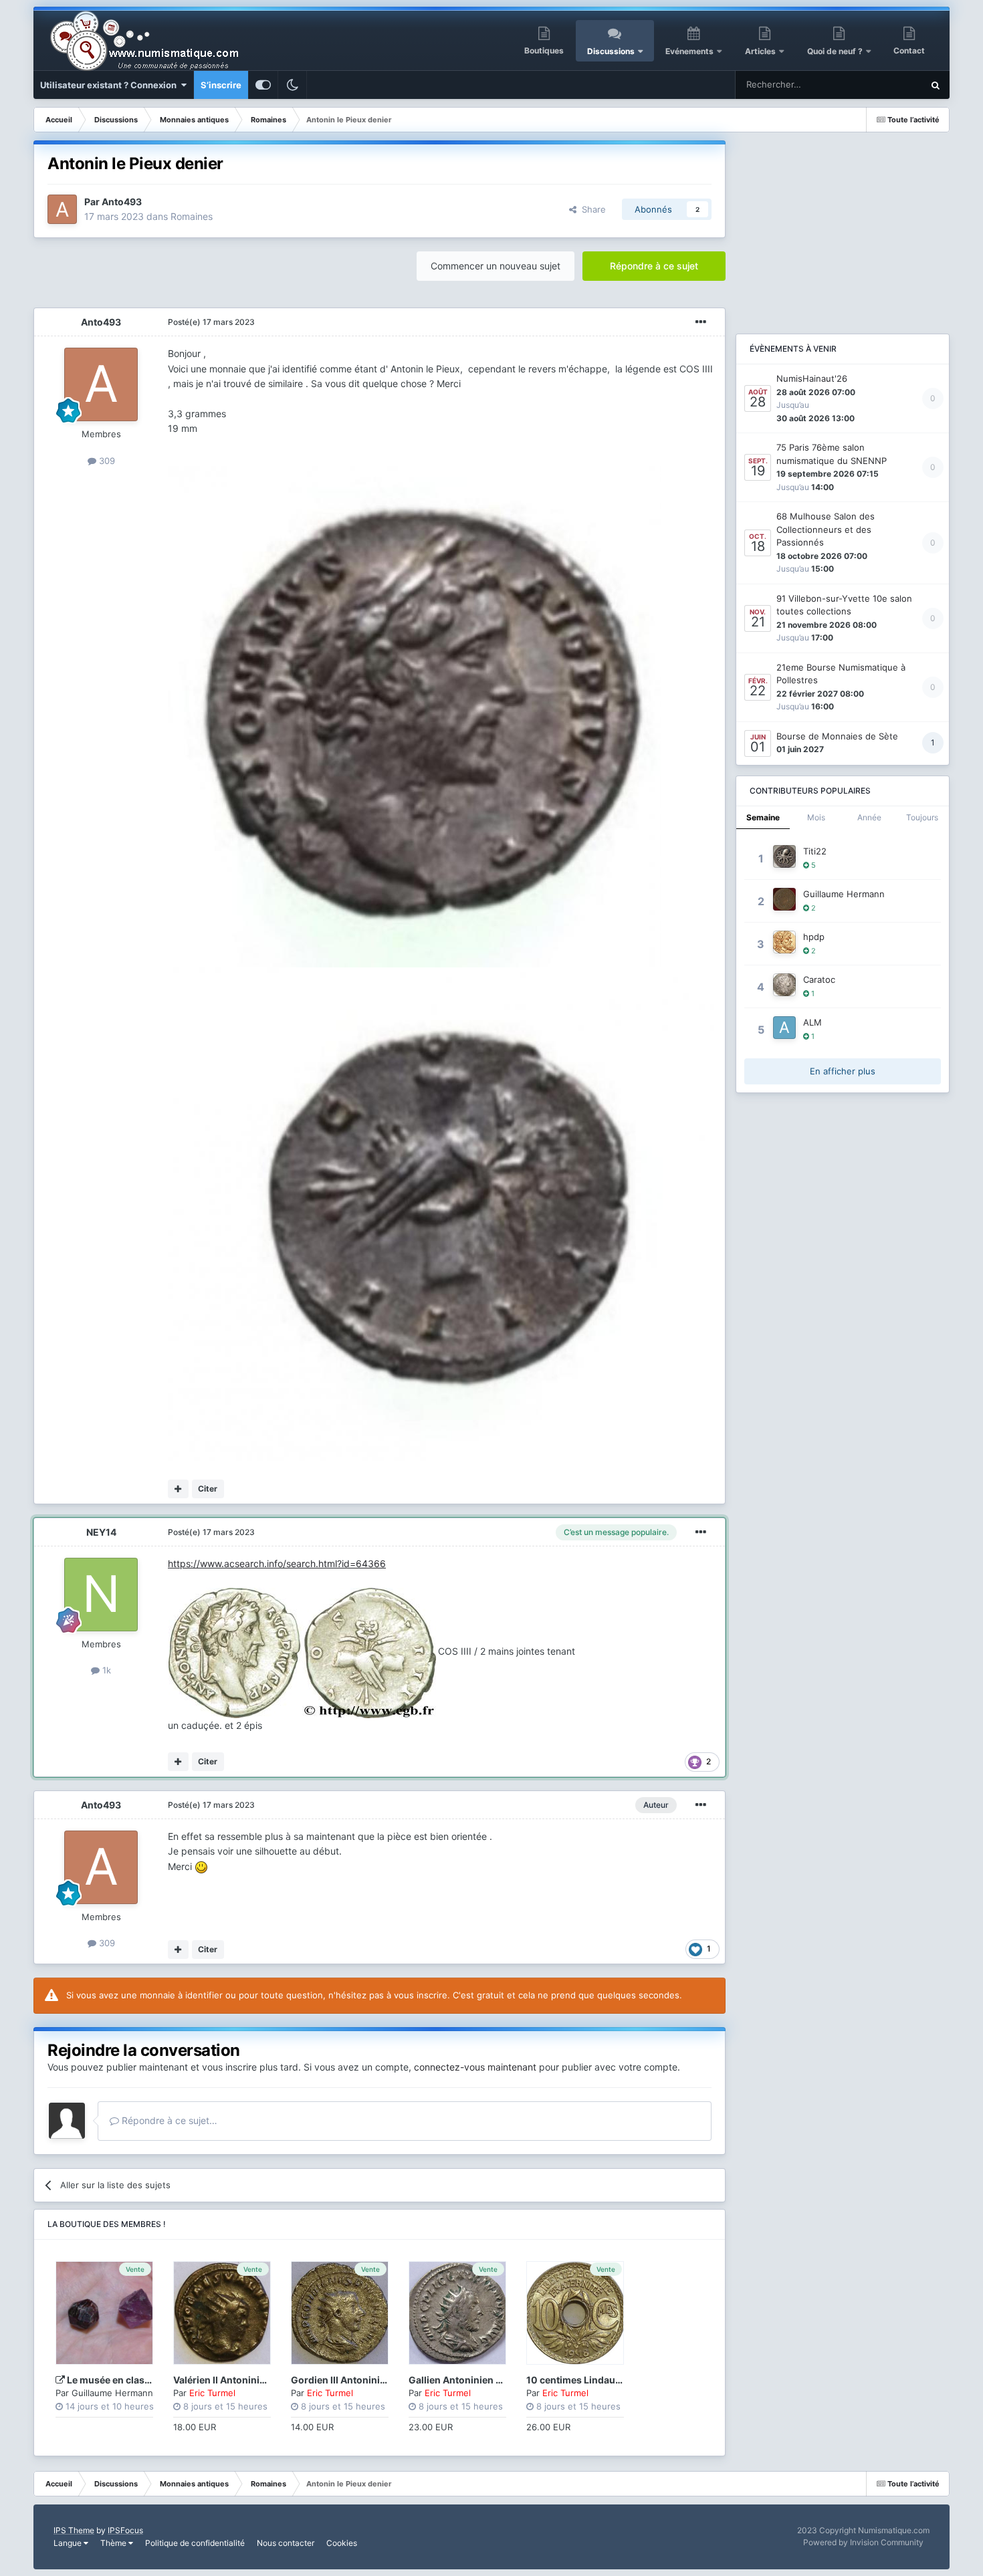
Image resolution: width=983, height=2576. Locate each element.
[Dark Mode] (292, 85)
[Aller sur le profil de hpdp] (784, 942)
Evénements (689, 51)
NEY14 (101, 1532)
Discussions (611, 51)
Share (591, 209)
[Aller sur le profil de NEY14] (101, 1595)
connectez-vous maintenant (475, 2067)
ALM (812, 1022)
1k (105, 1670)
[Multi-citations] (178, 1489)
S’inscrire (221, 85)
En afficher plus (843, 1071)
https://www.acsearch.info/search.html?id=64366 (277, 1563)
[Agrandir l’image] (303, 1651)
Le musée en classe (111, 2380)
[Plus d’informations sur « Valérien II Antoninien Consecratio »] (222, 2313)
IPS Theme (74, 2530)
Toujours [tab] (922, 817)
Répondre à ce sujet (654, 266)
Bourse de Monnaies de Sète (837, 736)
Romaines (192, 216)
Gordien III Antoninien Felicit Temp (369, 2380)
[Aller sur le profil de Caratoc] (784, 985)
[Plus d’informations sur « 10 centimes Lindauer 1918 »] (575, 2313)
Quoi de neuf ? (836, 51)
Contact (909, 50)
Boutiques (544, 50)
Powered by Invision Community (863, 2542)
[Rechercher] (936, 85)
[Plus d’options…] (701, 322)
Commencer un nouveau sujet (496, 266)
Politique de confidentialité (195, 2543)
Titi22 (815, 851)
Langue (69, 2543)
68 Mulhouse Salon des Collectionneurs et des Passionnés (826, 529)
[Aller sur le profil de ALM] (784, 1028)
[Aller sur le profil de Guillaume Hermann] (784, 899)
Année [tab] (869, 817)
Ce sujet (888, 85)
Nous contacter (286, 2543)
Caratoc (819, 979)
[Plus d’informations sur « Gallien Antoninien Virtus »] (457, 2313)
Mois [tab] (816, 817)
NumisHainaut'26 (812, 378)
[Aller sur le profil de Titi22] (784, 856)
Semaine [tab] (763, 817)
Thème (114, 2543)
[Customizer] (263, 85)
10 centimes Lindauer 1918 (587, 2380)
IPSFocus (125, 2530)
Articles (760, 51)
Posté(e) (211, 322)
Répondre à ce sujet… (168, 2120)
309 (106, 461)
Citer (208, 1489)
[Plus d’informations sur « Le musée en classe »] (104, 2313)
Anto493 (122, 202)
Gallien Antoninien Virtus (466, 2380)
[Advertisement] (843, 224)
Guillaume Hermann (112, 2393)
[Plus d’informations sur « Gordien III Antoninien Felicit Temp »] (340, 2313)
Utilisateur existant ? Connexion (110, 85)
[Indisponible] (414, 716)
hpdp (814, 937)
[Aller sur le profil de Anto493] (62, 209)
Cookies (342, 2543)
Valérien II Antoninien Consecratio (251, 2380)
